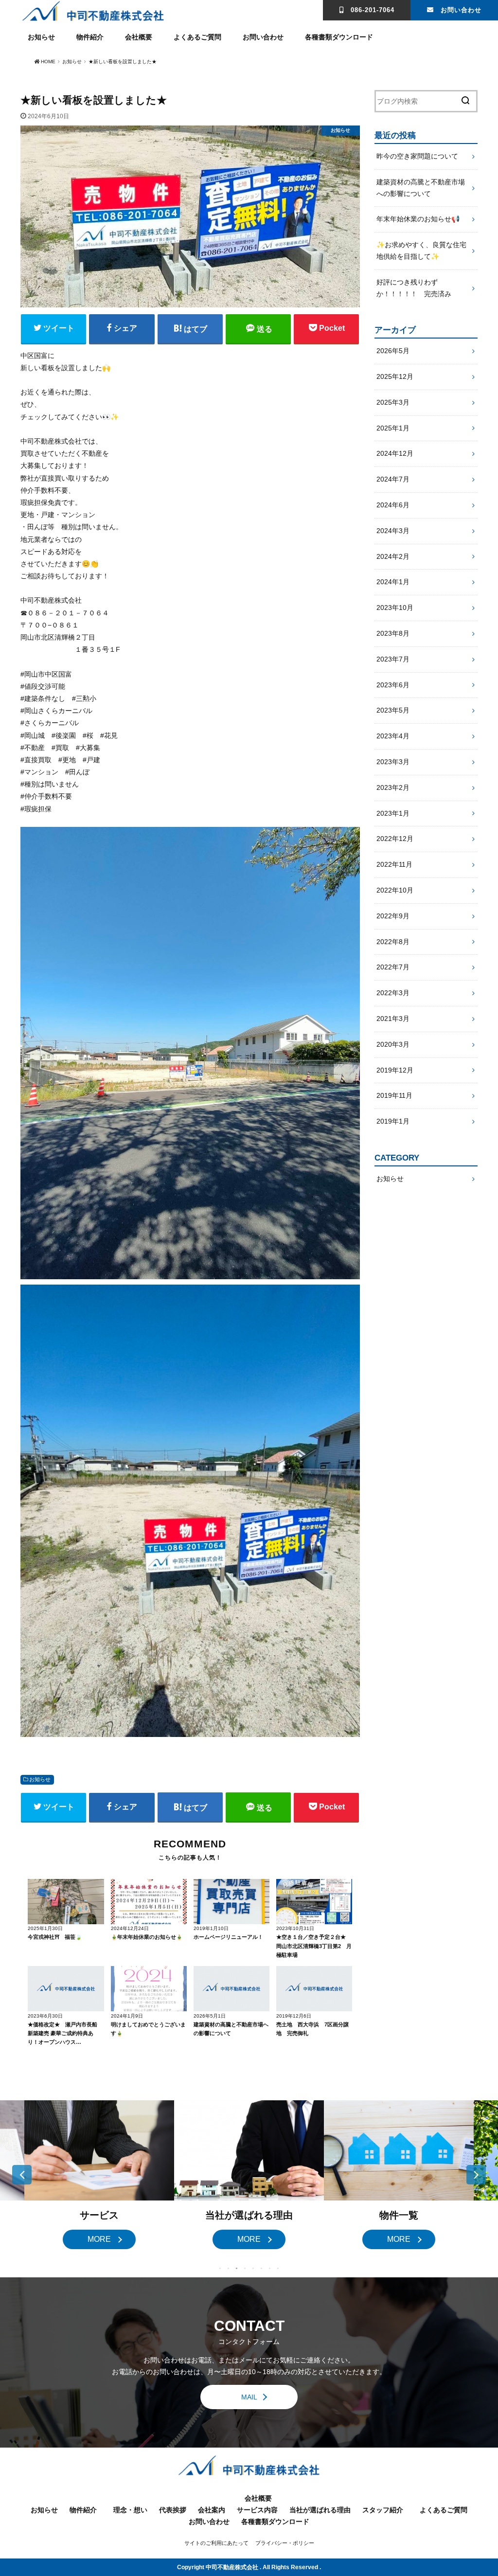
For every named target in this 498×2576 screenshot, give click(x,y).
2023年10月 (395, 608)
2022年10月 (395, 890)
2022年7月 (393, 967)
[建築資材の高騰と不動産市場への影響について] (231, 1989)
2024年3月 (393, 531)
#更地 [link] (67, 760)
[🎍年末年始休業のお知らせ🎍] (149, 1902)
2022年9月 (393, 916)
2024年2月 (393, 556)
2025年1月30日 (45, 1928)
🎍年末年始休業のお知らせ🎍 (147, 1937)
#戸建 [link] (91, 760)
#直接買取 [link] (36, 760)
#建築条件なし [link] (43, 698)
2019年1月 (393, 1121)
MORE (99, 2239)
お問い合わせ (461, 10)
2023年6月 (393, 685)
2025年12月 (395, 376)
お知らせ (41, 37)
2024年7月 (393, 479)
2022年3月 (393, 993)
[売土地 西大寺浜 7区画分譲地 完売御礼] (314, 1989)
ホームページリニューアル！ (228, 1937)
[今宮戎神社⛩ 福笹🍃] (66, 1902)
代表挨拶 (173, 2510)
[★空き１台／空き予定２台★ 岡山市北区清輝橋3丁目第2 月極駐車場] (314, 1902)
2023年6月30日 (45, 2016)
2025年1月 (393, 428)
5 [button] (253, 2269)
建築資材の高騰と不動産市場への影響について (231, 2029)
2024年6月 (393, 505)
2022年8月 (393, 942)
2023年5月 (393, 710)
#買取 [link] (60, 748)
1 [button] (220, 2269)
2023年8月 (393, 633)
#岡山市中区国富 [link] (46, 674)
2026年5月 (393, 351)
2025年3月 (393, 402)
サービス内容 (257, 2510)
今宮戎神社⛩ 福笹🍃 (55, 1937)
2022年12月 (395, 839)
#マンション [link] (39, 772)
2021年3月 (393, 1019)
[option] (99, 2175)
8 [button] (278, 2269)
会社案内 (212, 2510)
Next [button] (476, 2175)
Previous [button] (22, 2175)
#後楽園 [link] (64, 735)
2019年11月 (394, 1095)
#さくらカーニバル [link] (50, 723)
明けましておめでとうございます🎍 (148, 2029)
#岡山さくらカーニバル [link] (56, 711)
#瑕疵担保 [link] (36, 809)
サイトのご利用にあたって (216, 2543)
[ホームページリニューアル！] (231, 1902)
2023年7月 (393, 659)
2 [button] (228, 2269)
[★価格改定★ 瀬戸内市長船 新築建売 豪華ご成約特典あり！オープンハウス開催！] (66, 1989)
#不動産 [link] (33, 748)
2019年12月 (395, 1070)
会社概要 (139, 37)
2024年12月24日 (130, 1928)
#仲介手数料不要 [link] (46, 796)
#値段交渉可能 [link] (43, 686)
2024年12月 (395, 453)
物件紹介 (90, 37)
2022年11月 (394, 864)
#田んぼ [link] (77, 772)
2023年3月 (393, 762)
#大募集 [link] (88, 748)
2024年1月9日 (127, 2016)
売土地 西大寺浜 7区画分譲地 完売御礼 (312, 2029)
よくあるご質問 (197, 37)
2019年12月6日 (294, 2016)
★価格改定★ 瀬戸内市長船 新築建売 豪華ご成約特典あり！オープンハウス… (62, 2033)
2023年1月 (393, 813)
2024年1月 (393, 582)
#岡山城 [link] (33, 735)
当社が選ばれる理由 (320, 2510)
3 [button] (237, 2269)
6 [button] (261, 2269)
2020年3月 (393, 1044)
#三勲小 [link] (84, 698)
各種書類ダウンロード (339, 37)
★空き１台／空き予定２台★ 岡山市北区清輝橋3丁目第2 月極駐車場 (314, 1946)
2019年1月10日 (211, 1928)
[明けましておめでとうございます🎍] (149, 1989)
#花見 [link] (109, 735)
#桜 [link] (88, 735)
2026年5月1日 (210, 2016)
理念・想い (130, 2510)
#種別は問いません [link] (50, 784)
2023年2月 (393, 787)
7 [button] (270, 2269)
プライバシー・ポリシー (285, 2543)
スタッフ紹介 (383, 2510)
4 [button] (245, 2269)
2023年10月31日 (295, 1928)
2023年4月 (393, 736)
